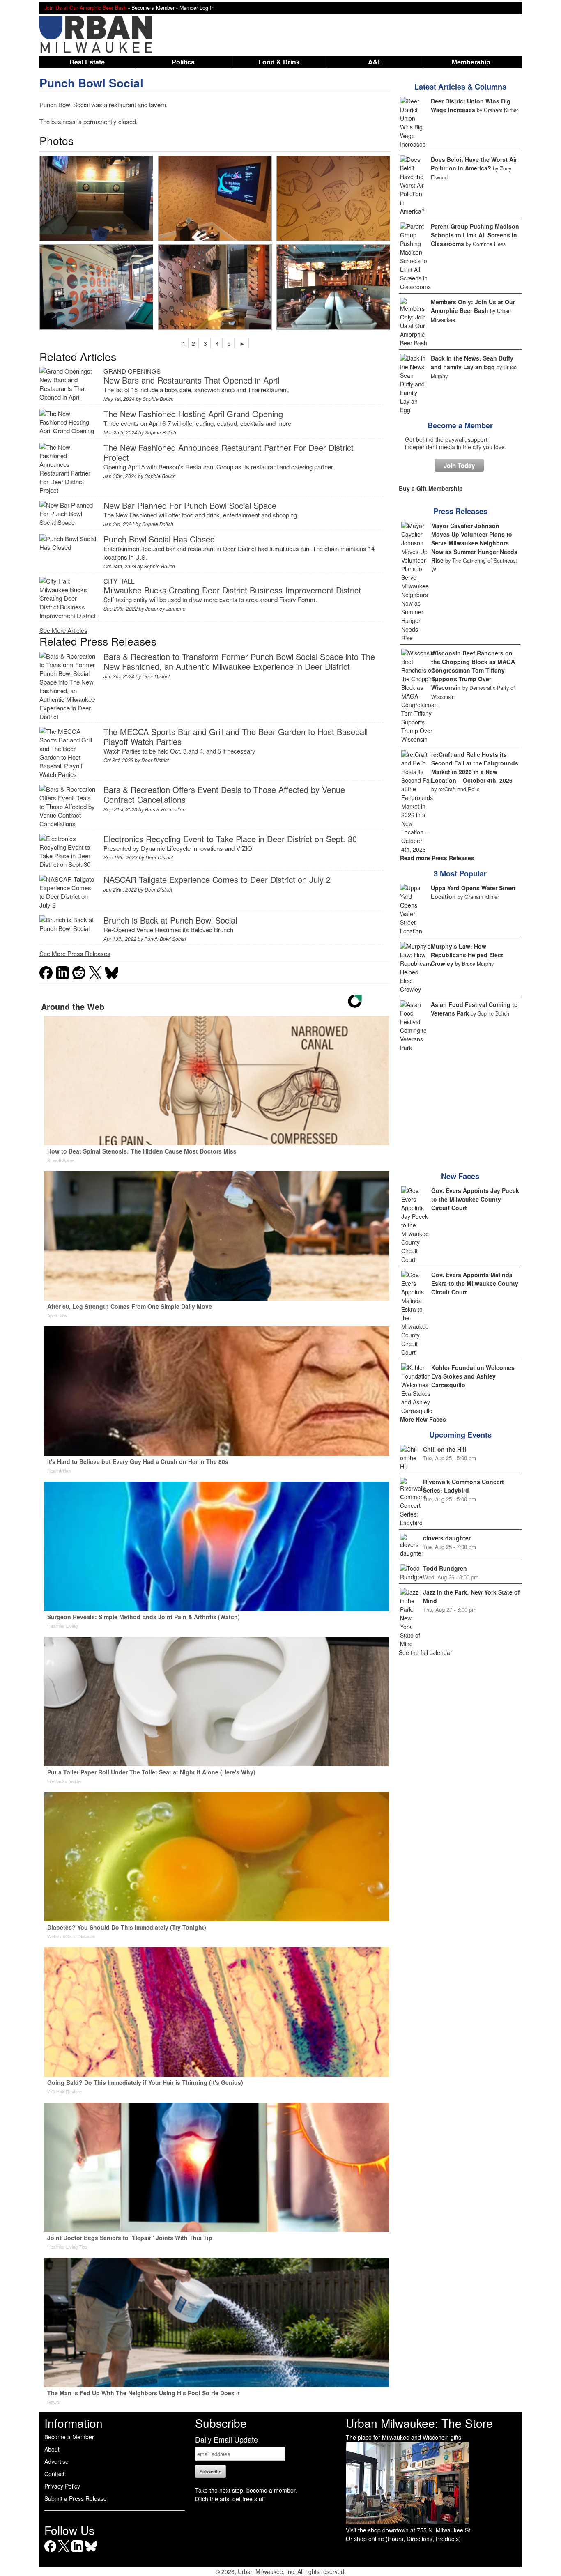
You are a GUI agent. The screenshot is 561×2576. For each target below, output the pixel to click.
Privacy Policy (62, 2486)
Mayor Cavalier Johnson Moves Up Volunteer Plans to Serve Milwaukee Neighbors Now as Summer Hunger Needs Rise (474, 543)
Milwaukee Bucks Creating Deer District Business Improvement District (232, 590)
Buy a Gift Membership (431, 488)
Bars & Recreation (165, 809)
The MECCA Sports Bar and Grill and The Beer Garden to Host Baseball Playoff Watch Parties (236, 736)
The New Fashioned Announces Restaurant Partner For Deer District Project (229, 452)
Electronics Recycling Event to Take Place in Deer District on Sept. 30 (230, 839)
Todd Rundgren (445, 1568)
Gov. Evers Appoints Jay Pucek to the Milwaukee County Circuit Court (475, 1199)
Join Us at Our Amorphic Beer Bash (85, 8)
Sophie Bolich (158, 399)
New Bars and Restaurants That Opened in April (191, 380)
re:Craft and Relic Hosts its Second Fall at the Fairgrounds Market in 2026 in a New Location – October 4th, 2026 (475, 767)
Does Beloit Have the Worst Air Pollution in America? (474, 164)
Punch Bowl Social (91, 83)
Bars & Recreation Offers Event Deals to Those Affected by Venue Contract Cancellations (224, 794)
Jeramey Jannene (166, 608)
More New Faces (423, 1419)
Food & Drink (279, 62)
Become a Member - (155, 8)
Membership (471, 62)
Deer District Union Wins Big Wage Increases (471, 105)
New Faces (460, 1176)
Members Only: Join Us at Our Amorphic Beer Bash (473, 306)
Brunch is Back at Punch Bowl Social (170, 920)
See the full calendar (425, 1652)
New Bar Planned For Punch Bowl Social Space (190, 505)
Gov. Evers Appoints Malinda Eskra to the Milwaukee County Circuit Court (475, 1283)
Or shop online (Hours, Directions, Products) (403, 2539)
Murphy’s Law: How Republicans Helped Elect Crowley (467, 955)
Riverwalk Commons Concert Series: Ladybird (463, 1486)
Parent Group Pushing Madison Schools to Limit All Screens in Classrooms (475, 235)
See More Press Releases (75, 953)
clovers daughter (447, 1538)
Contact (54, 2474)
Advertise (56, 2461)
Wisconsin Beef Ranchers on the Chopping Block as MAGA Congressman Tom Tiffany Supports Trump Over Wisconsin (473, 670)
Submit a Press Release (76, 2498)
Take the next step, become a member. (246, 2490)
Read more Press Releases (437, 858)
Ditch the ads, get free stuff (230, 2499)
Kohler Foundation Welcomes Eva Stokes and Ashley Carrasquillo (473, 1376)
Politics (183, 62)
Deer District (156, 676)
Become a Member (460, 425)
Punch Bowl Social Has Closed (159, 539)
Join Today (459, 465)
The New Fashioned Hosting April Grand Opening (193, 414)
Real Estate (87, 62)
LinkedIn (77, 2552)
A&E (375, 62)
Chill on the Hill (445, 1449)
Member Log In (197, 8)
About (52, 2449)
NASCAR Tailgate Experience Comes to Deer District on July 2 (217, 879)
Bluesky (91, 2552)
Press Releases (460, 511)
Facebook (50, 2552)
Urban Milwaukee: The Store (419, 2423)
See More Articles (63, 630)
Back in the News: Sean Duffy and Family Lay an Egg (472, 362)
